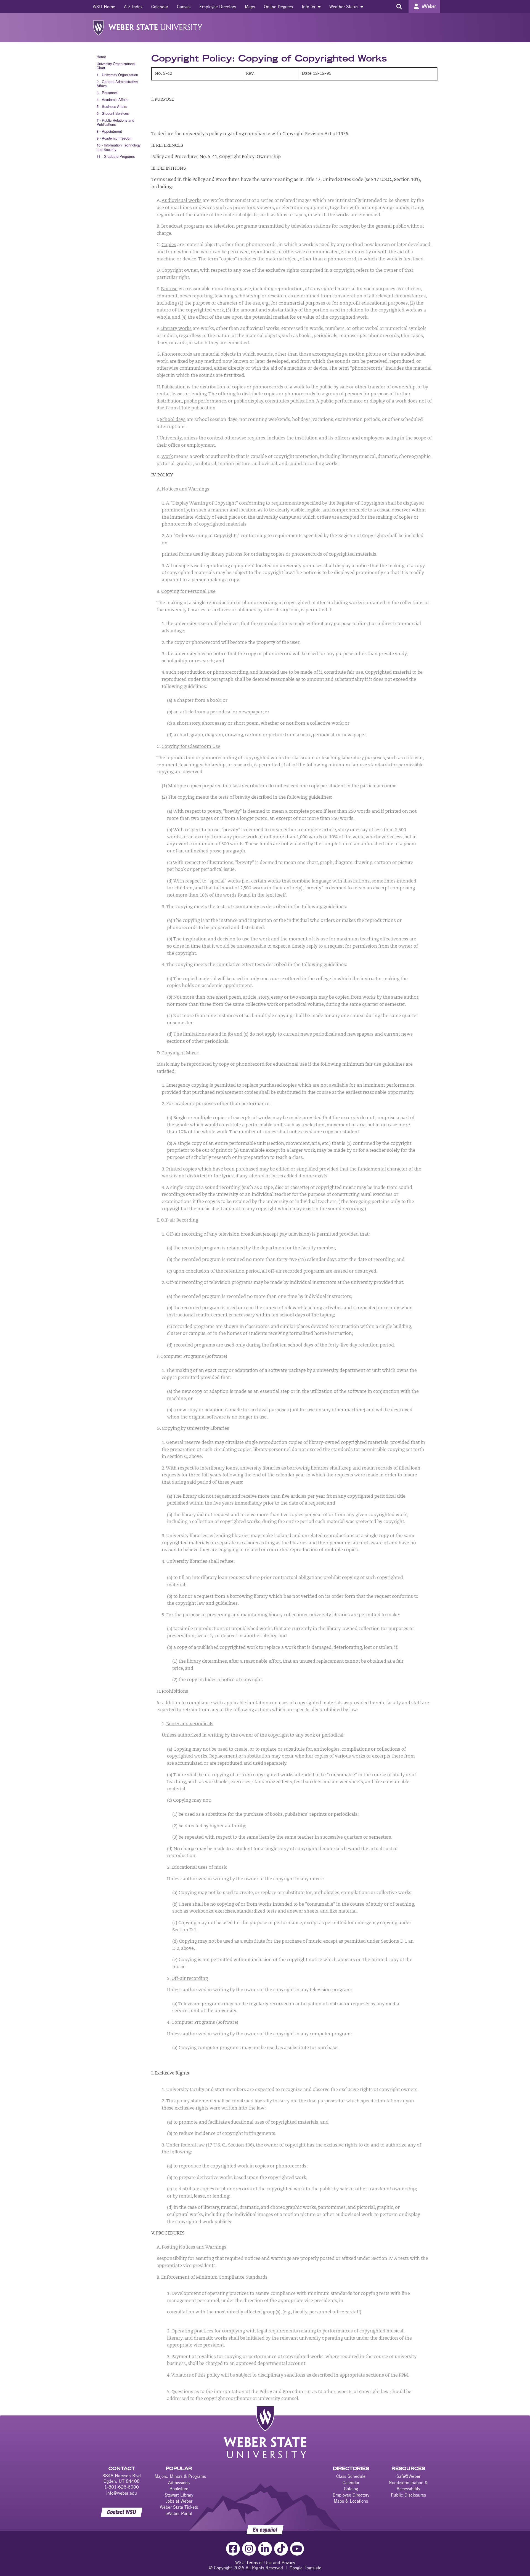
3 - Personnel (107, 93)
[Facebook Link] (233, 2549)
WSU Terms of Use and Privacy (265, 2562)
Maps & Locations (351, 2501)
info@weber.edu (122, 2493)
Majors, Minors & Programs (180, 2476)
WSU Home (104, 7)
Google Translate (305, 2568)
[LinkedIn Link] (265, 2549)
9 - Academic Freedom (115, 138)
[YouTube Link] (297, 2549)
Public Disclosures (408, 2495)
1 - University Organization (117, 75)
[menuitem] (104, 7)
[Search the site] (399, 7)
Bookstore (179, 2489)
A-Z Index (133, 7)
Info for (309, 7)
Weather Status (344, 7)
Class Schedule (351, 2476)
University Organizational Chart (116, 66)
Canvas (184, 7)
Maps (250, 7)
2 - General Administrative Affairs (117, 84)
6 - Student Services (113, 113)
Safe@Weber (408, 2476)
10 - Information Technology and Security (119, 147)
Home (101, 57)
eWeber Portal (179, 2513)
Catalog (351, 2489)
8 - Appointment (109, 131)
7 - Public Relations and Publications (115, 122)
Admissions (179, 2482)
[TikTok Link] (281, 2549)
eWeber (429, 6)
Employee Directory (218, 7)
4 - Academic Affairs (112, 99)
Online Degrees (278, 7)
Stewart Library (179, 2495)
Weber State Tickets (179, 2507)
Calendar (160, 7)
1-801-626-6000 (122, 2487)
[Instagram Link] (249, 2549)
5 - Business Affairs (112, 106)
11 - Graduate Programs (116, 156)
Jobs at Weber (179, 2501)
